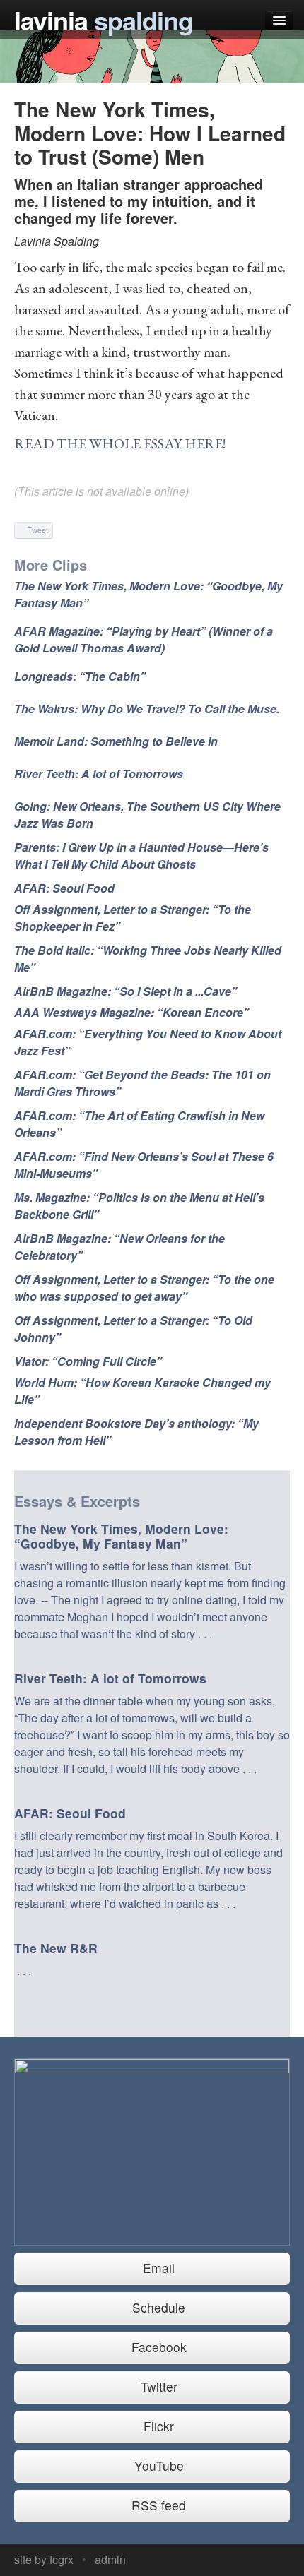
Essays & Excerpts (77, 1501)
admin (110, 2559)
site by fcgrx (44, 2559)
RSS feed (157, 2505)
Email (157, 2268)
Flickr (157, 2426)
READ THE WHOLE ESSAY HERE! (120, 443)
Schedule (157, 2307)
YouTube (157, 2465)
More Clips (51, 565)
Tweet (37, 530)
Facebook (157, 2347)
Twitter (157, 2386)
